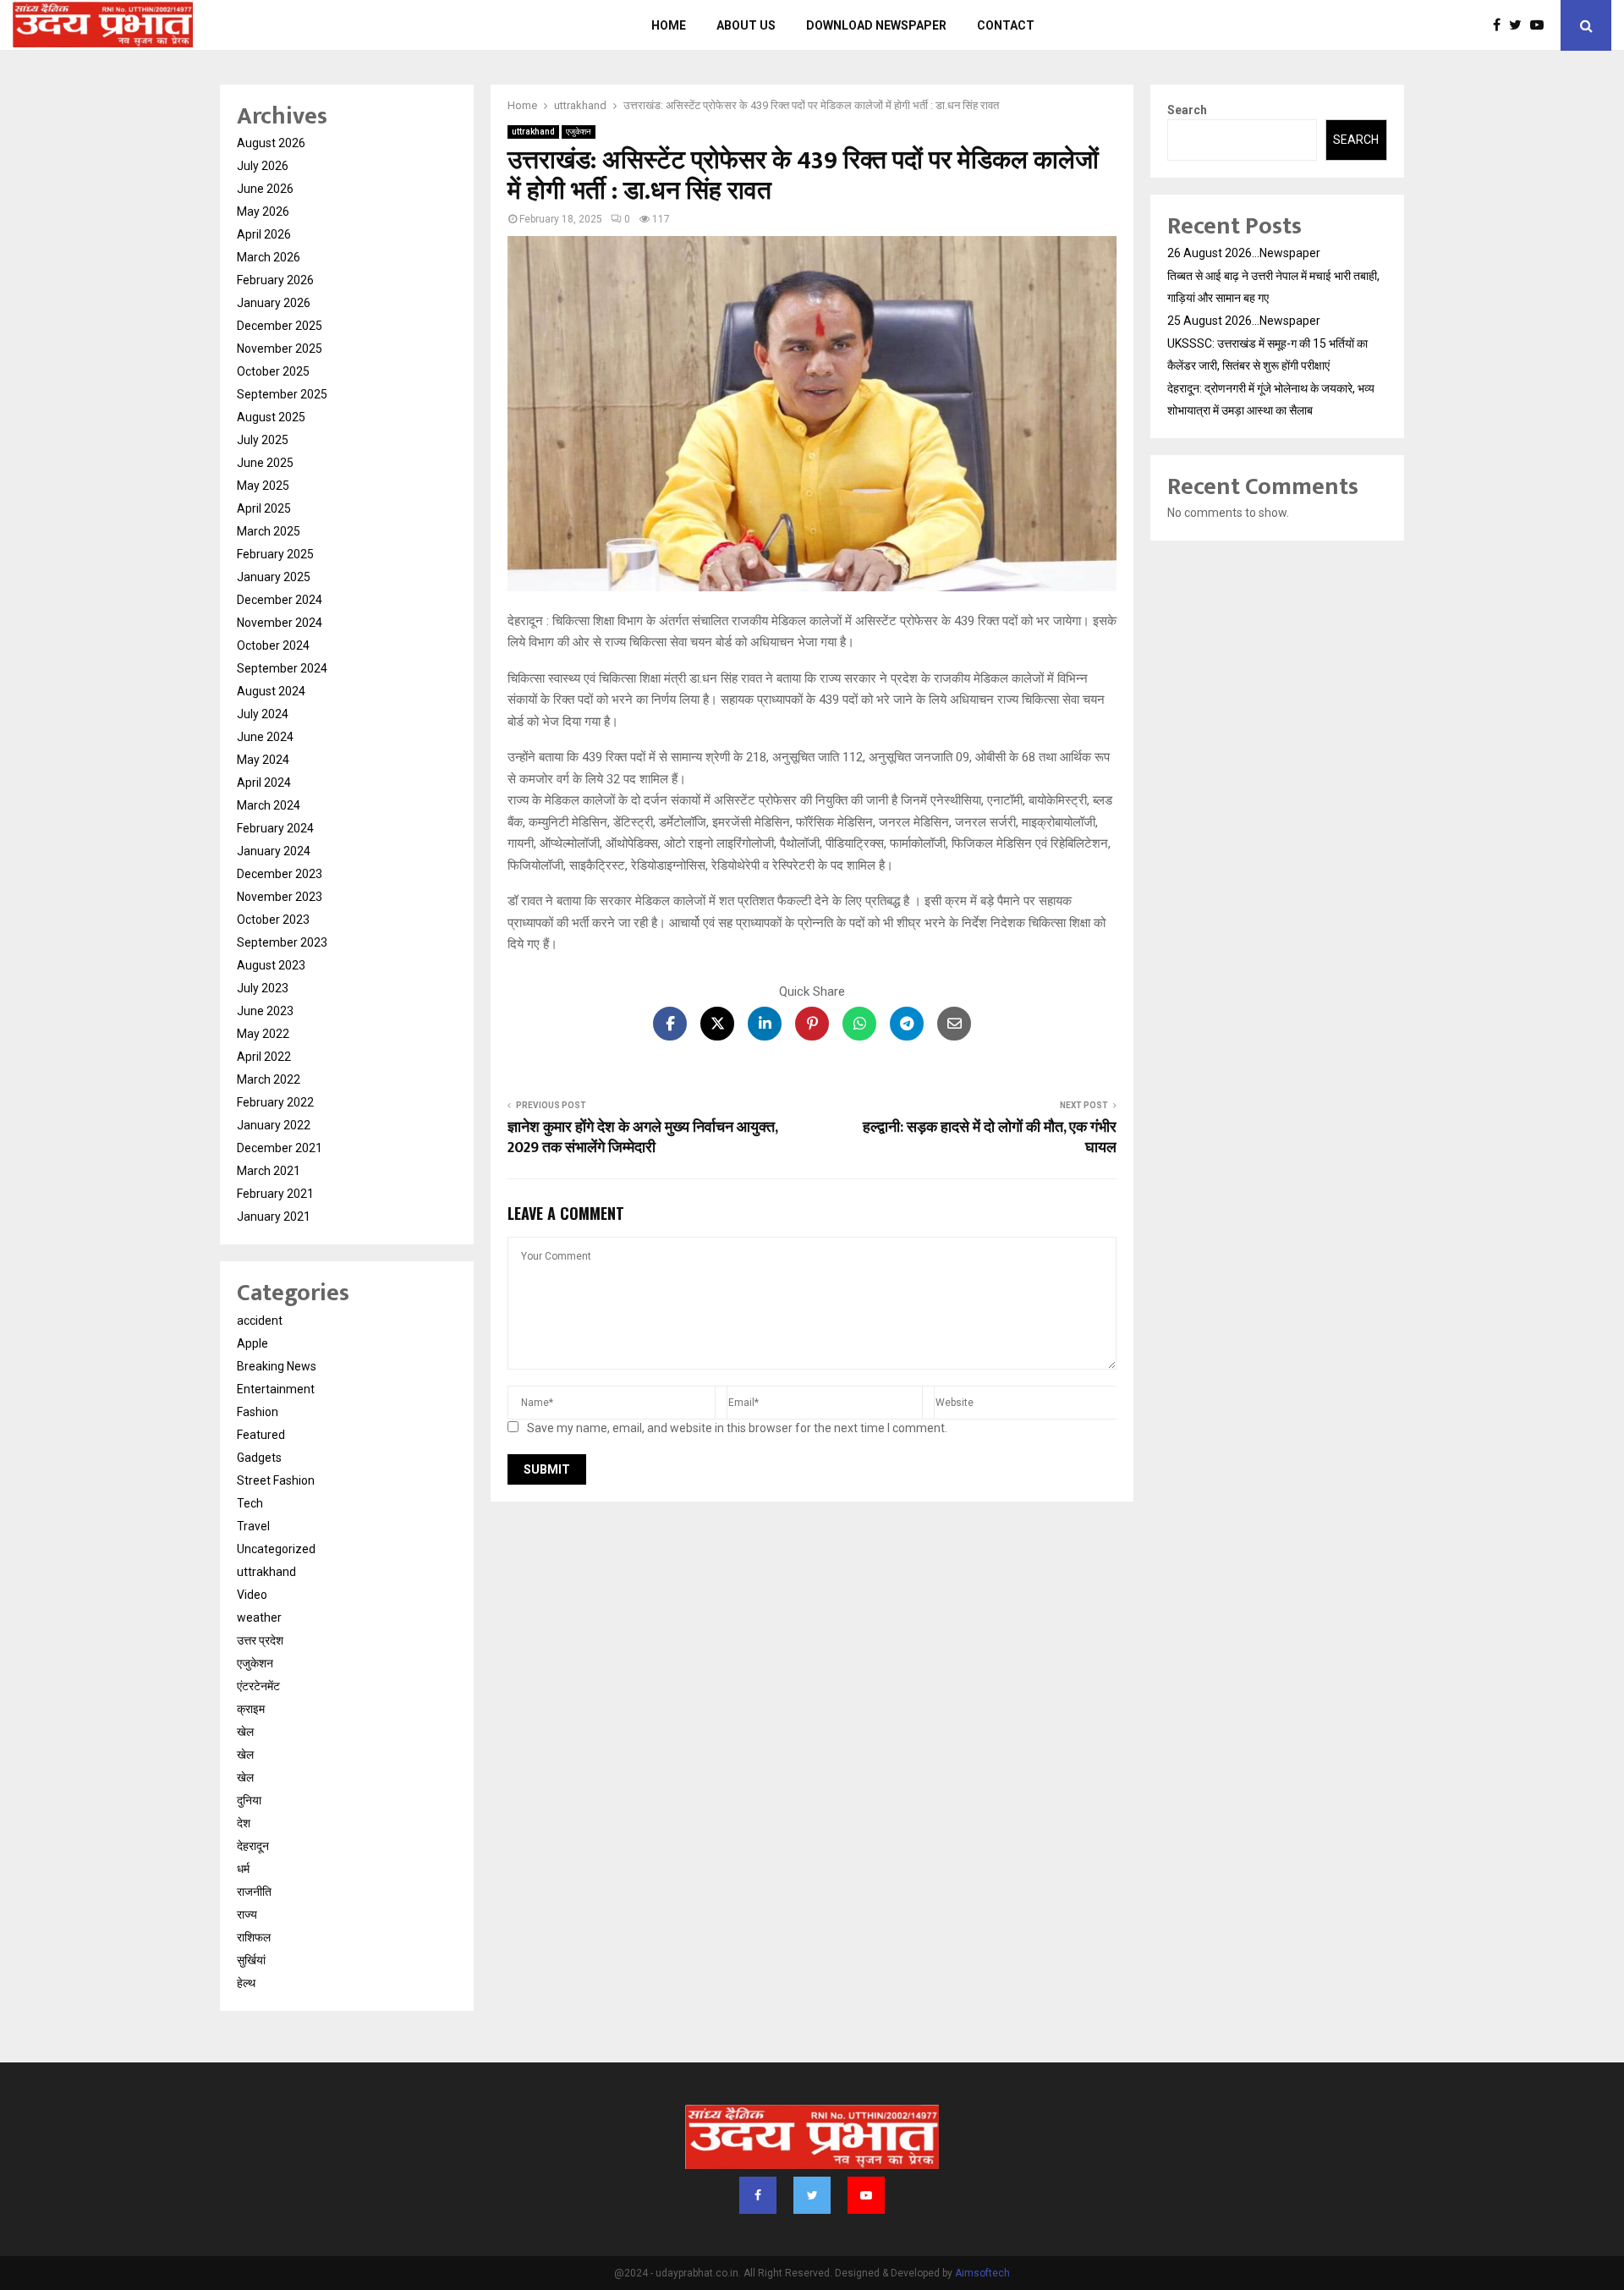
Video (252, 1595)
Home (669, 25)
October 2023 (273, 920)
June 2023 (265, 1011)
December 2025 (280, 326)
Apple (252, 1343)
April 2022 (264, 1057)
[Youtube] (1541, 25)
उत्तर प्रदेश (260, 1640)
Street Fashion (276, 1480)
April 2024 (264, 783)
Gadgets (259, 1458)
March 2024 (269, 805)
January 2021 (274, 1216)
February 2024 (275, 828)
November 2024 (280, 623)
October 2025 (273, 371)
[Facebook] (1501, 25)
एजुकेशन (579, 132)
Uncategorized (276, 1549)
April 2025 (264, 508)
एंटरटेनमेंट (258, 1686)
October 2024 (273, 645)
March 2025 (269, 531)
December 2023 (280, 874)
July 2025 (263, 440)
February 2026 (275, 280)
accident (260, 1321)
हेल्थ (246, 1983)
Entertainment (276, 1389)
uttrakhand (533, 132)
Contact (1006, 25)
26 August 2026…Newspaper (1244, 253)
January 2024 (274, 851)
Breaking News (277, 1366)
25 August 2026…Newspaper (1244, 321)
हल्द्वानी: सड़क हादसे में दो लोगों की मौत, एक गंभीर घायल (990, 1138)
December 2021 (280, 1148)
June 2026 (265, 189)
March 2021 (269, 1171)
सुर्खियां (251, 1960)
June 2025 (265, 463)
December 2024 (280, 600)
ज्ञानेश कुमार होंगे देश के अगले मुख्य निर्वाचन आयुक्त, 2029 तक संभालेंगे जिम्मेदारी (642, 1138)
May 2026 (263, 211)
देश (244, 1823)
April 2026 (264, 234)
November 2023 (280, 897)
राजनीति (254, 1892)
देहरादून (253, 1846)
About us (746, 25)
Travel (253, 1526)
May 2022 (263, 1034)
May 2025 (263, 486)
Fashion (258, 1412)
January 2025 (274, 577)
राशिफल (254, 1937)
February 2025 (275, 554)
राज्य (247, 1914)
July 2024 (263, 714)
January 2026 (274, 303)
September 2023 (282, 942)
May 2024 (263, 760)
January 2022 (274, 1125)
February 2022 (275, 1102)
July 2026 (263, 166)
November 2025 (280, 349)
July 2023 (263, 988)
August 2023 (271, 965)
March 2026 (269, 257)
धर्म (243, 1869)
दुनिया (249, 1800)
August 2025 (271, 417)
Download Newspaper (876, 25)
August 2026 (271, 143)
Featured (261, 1435)
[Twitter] (1520, 25)
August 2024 (271, 691)
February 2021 (275, 1194)
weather (259, 1617)
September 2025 (282, 394)
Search (1187, 110)
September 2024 (282, 668)
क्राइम (251, 1709)
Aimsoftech (982, 2273)
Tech (250, 1503)
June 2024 (265, 737)
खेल (245, 1732)
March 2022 (269, 1079)
